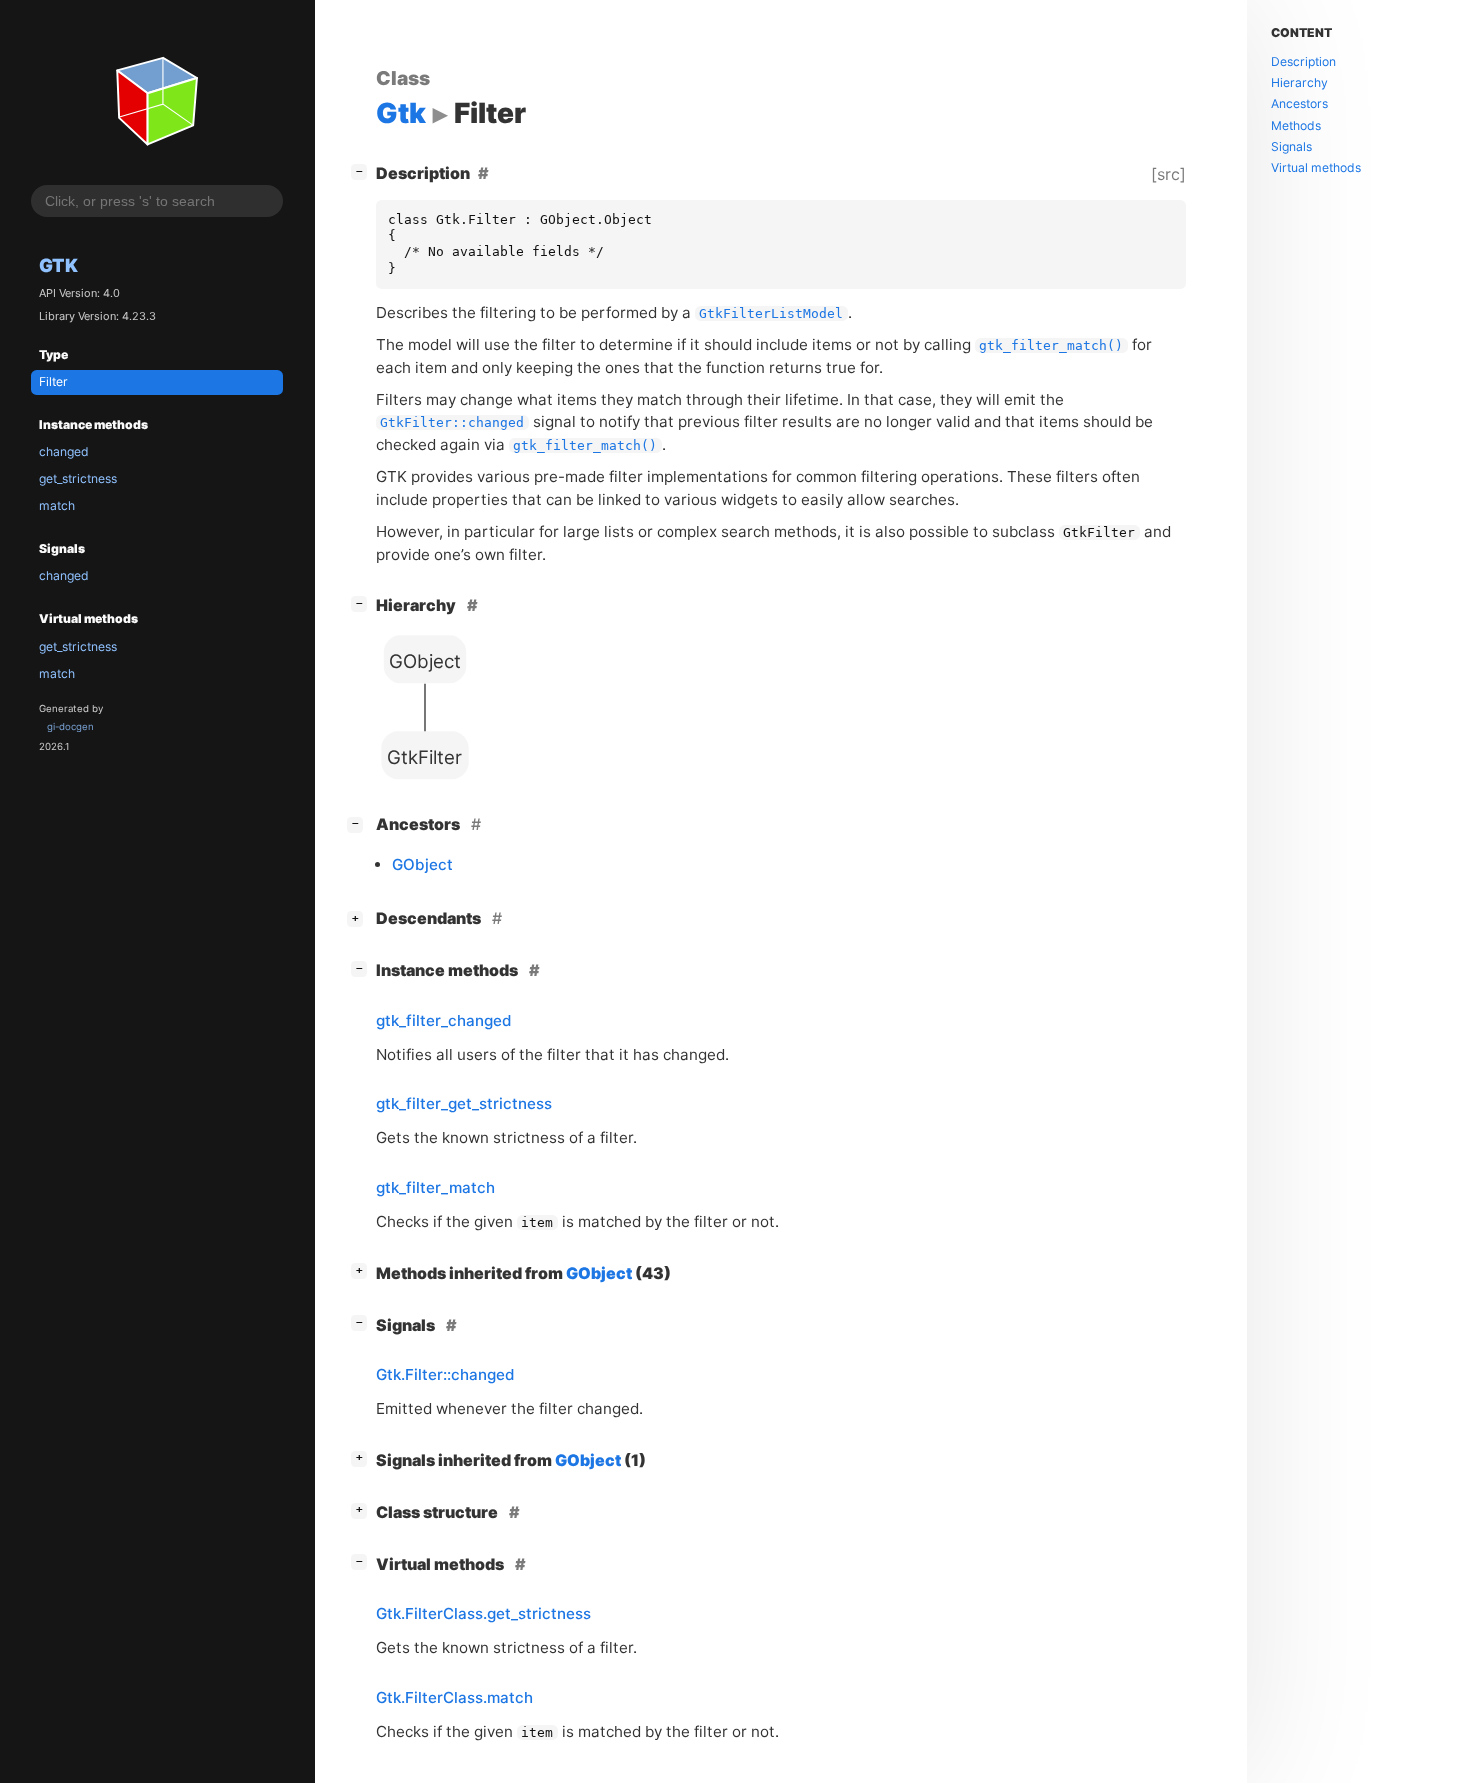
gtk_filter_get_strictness (464, 1103)
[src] (1168, 174)
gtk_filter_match (435, 1187)
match (57, 505)
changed (64, 451)
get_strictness (78, 478)
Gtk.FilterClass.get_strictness (483, 1613)
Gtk (58, 265)
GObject (422, 864)
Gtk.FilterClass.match (454, 1697)
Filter (53, 381)
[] (363, 170)
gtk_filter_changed (444, 1020)
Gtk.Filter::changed (445, 1374)
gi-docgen (70, 726)
